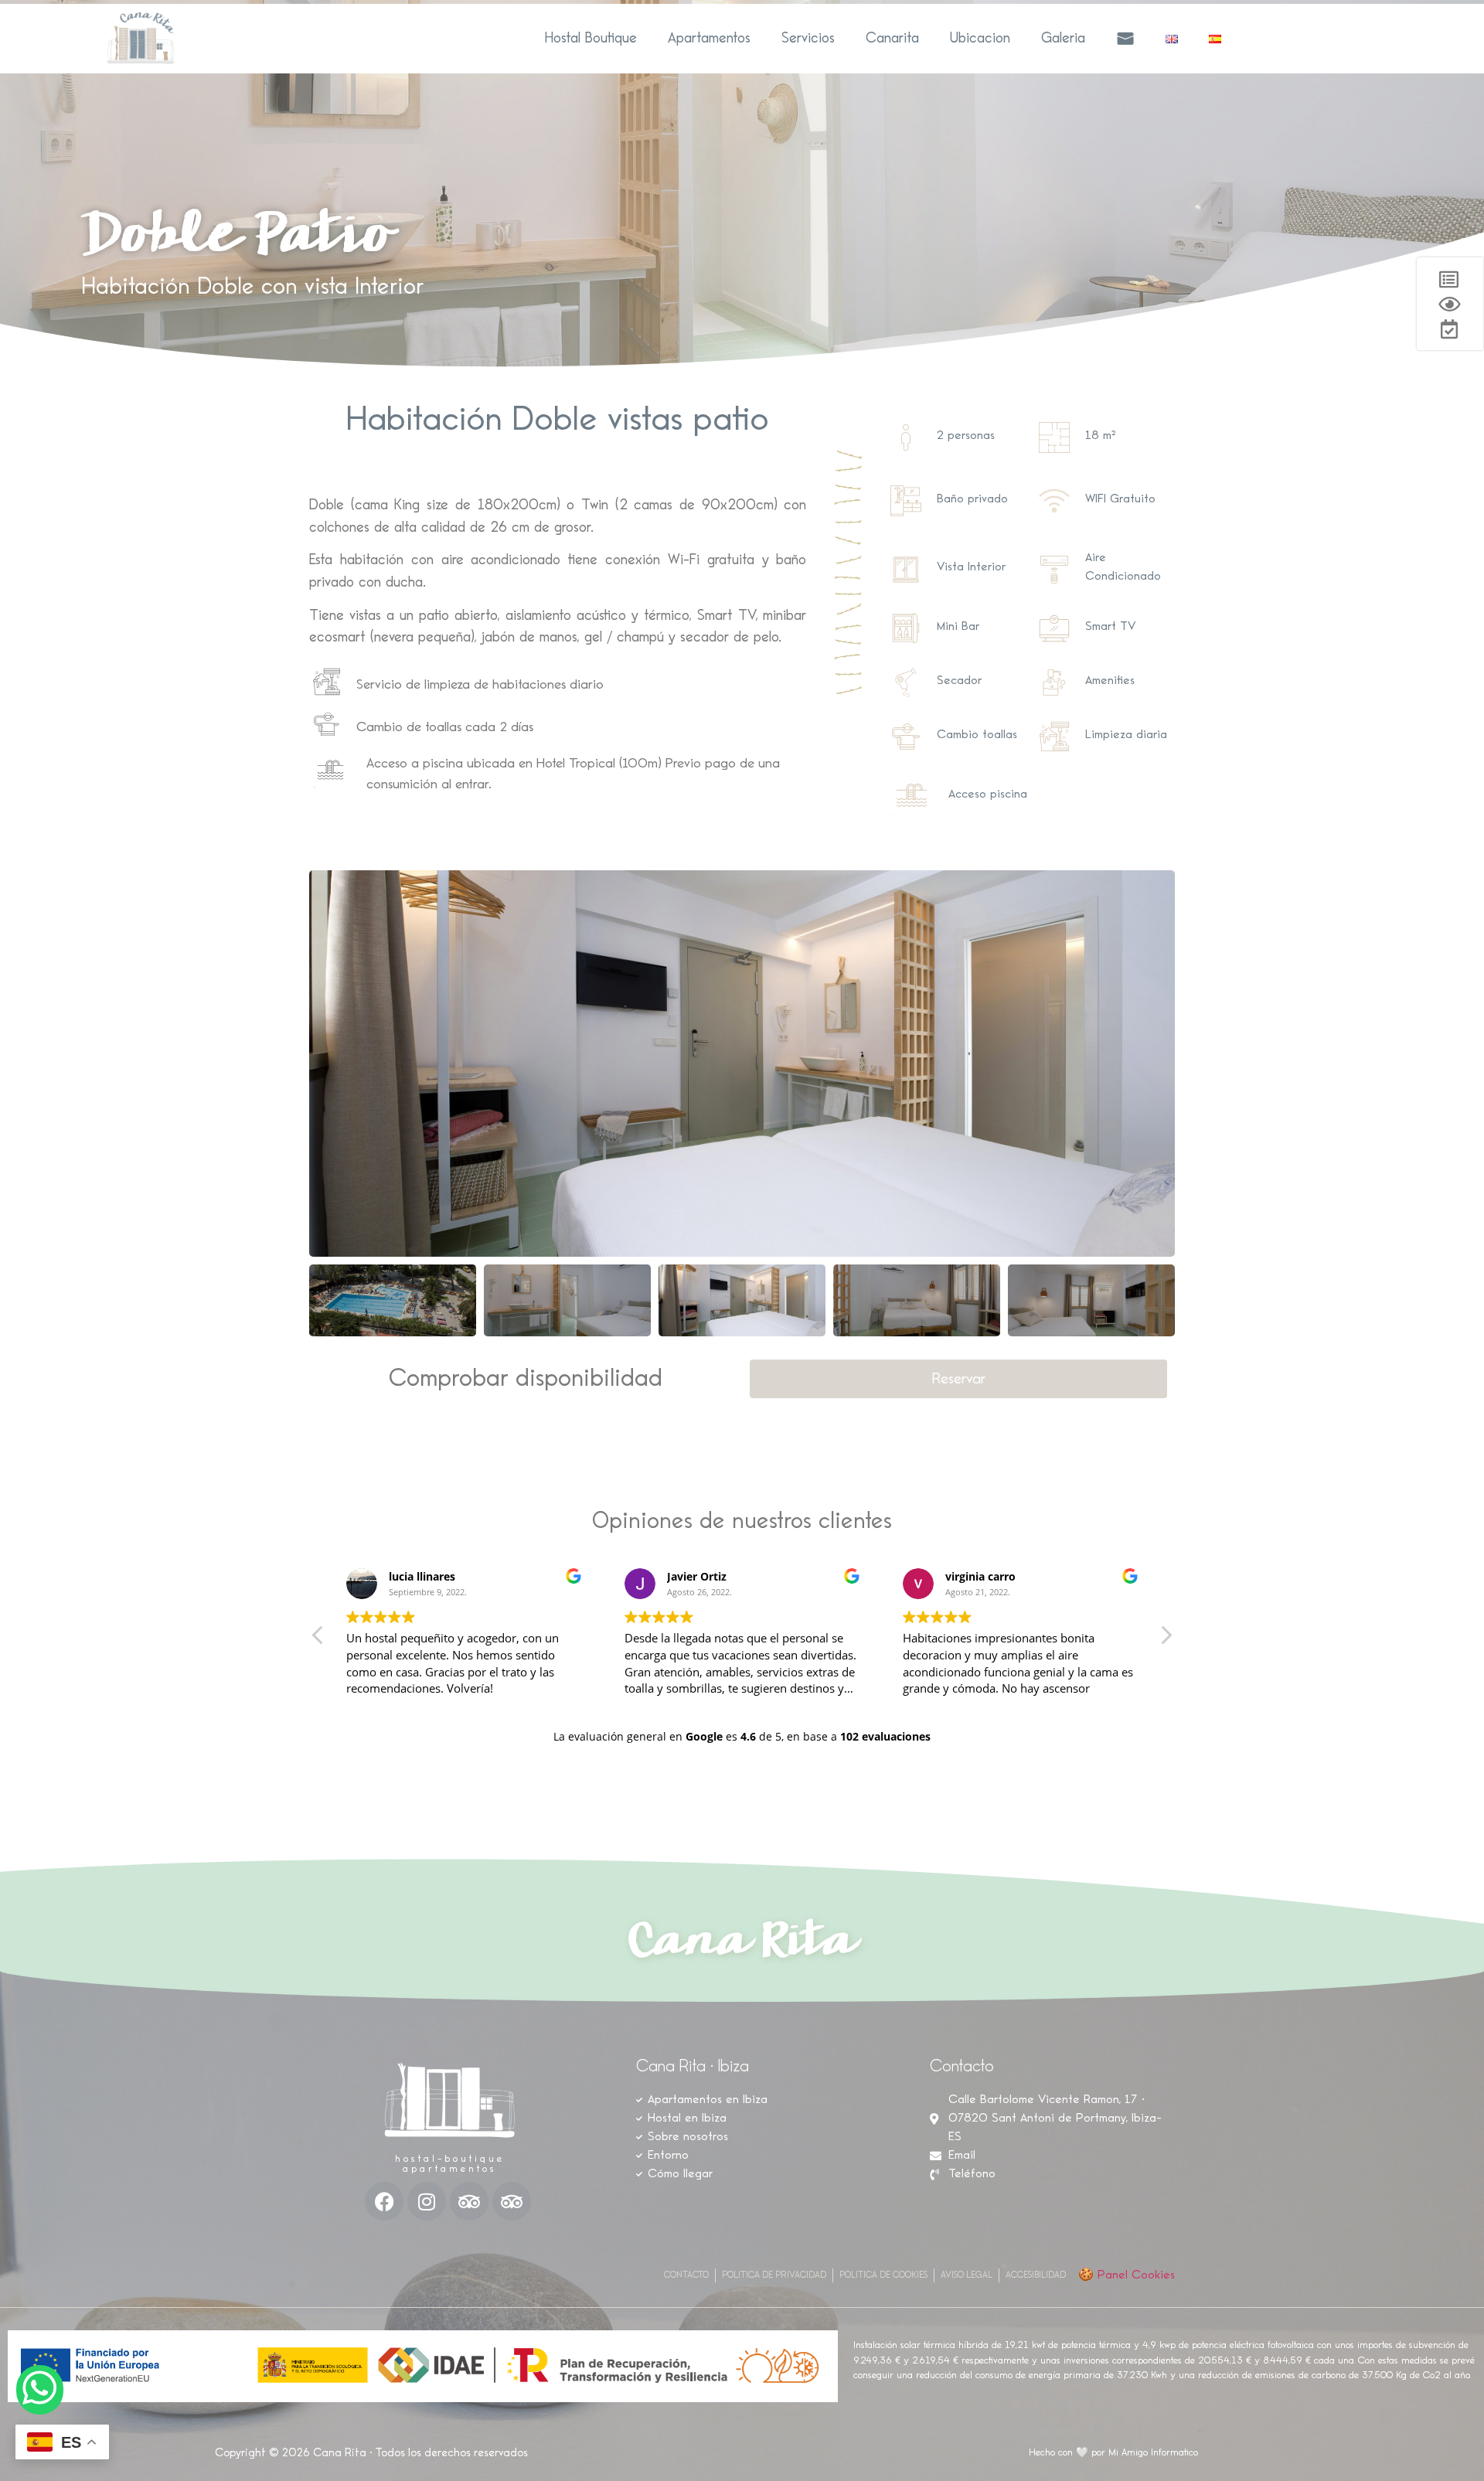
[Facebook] (384, 2201)
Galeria (1063, 38)
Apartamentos (709, 38)
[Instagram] (427, 2201)
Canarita (892, 38)
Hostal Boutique (591, 38)
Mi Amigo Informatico (1153, 2453)
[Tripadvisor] (469, 2201)
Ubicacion (980, 38)
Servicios (808, 38)
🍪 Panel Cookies (1127, 2275)
